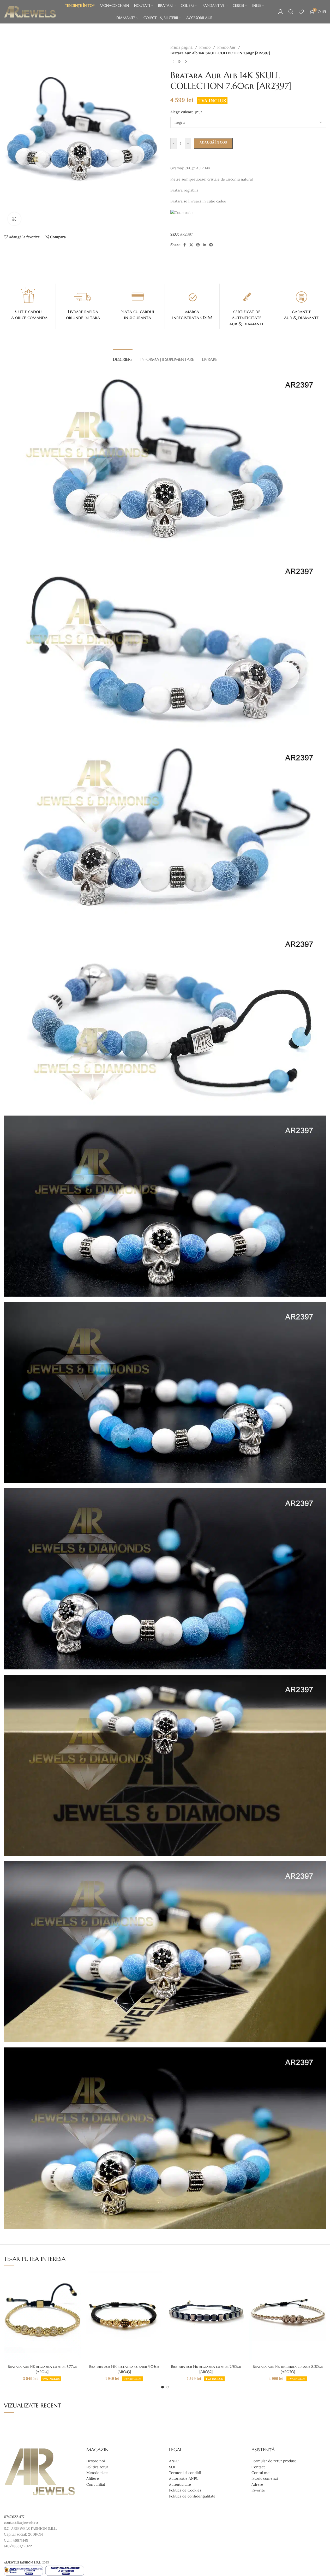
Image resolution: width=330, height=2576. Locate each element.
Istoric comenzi (265, 2479)
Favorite (258, 2490)
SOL (173, 2467)
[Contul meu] (280, 12)
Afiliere (93, 2479)
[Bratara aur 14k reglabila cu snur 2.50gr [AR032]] (206, 2316)
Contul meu (262, 2473)
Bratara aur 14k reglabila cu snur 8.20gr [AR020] (288, 2369)
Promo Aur (226, 47)
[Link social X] (191, 245)
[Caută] (291, 12)
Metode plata (97, 2473)
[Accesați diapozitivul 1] (163, 2387)
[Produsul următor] (186, 62)
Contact (258, 2467)
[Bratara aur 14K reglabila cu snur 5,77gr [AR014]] (42, 2316)
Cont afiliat (96, 2484)
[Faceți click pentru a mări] (14, 219)
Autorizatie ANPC (184, 2479)
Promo (205, 47)
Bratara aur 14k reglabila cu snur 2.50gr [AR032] (206, 2369)
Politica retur (97, 2467)
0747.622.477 (14, 2517)
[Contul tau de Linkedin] (205, 245)
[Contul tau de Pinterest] (198, 245)
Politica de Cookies (185, 2490)
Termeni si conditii (185, 2473)
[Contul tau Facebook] (185, 245)
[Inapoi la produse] (180, 62)
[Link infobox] (28, 303)
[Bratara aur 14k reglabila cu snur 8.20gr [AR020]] (288, 2316)
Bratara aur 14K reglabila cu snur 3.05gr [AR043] (124, 2369)
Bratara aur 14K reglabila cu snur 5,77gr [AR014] (42, 2369)
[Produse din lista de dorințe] (301, 12)
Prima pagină (181, 47)
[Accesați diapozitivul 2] (168, 2387)
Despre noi (96, 2461)
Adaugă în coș (213, 142)
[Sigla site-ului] (30, 11)
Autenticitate (180, 2484)
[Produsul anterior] (173, 62)
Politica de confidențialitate (192, 2496)
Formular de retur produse (274, 2461)
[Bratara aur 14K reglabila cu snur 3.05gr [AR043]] (124, 2316)
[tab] (123, 357)
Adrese (257, 2484)
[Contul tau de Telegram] (211, 245)
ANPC (174, 2461)
